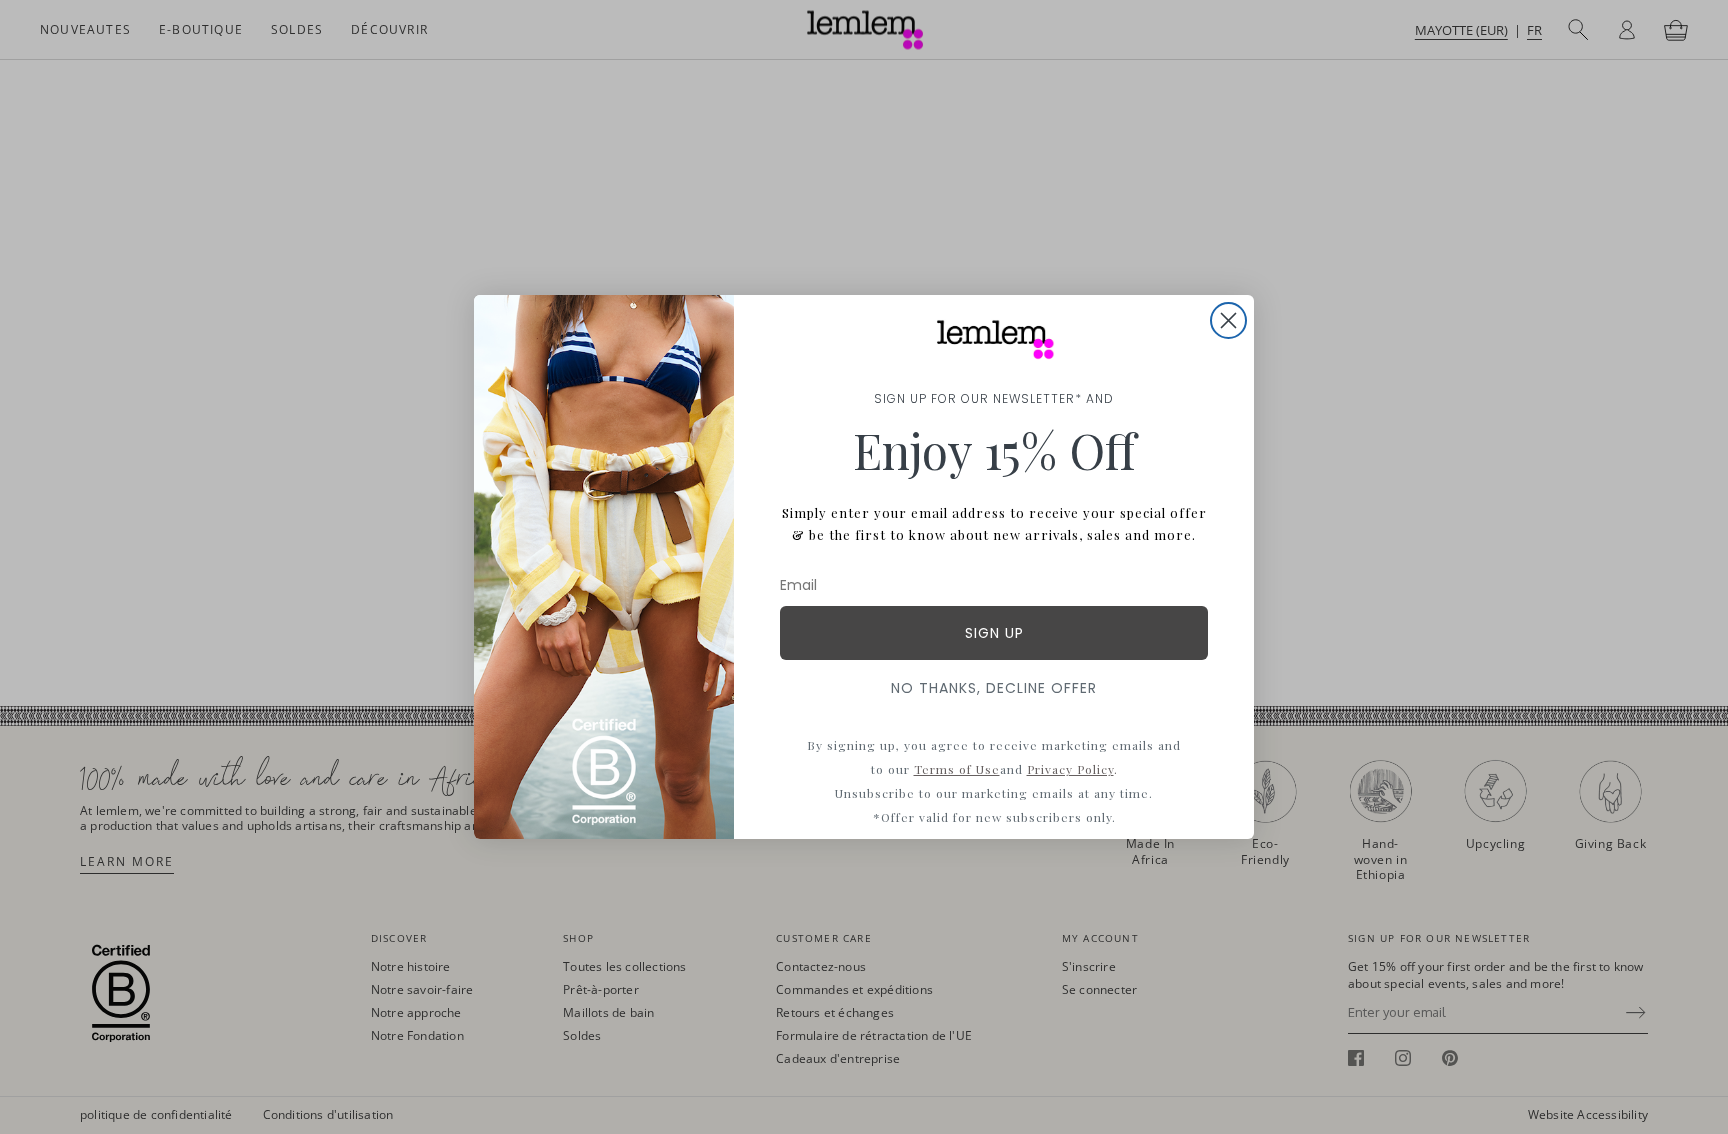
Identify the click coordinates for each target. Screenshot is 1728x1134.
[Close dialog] (1228, 320)
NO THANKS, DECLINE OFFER (994, 688)
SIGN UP (994, 633)
